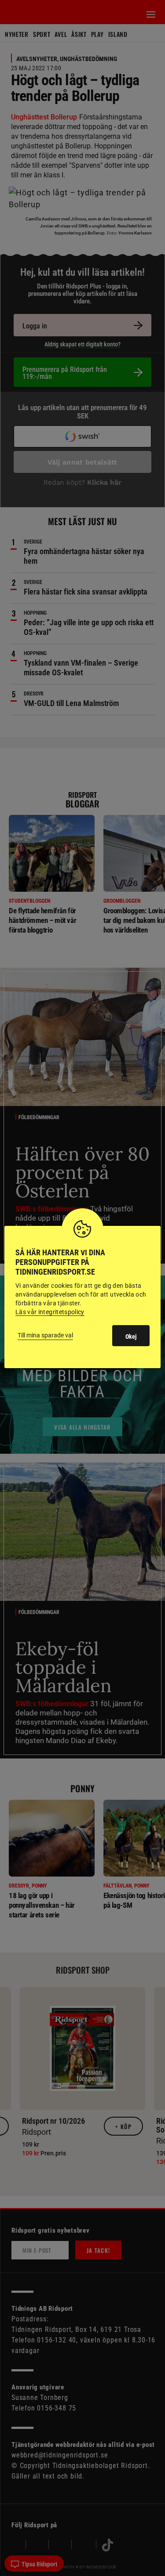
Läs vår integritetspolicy (50, 1312)
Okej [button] (131, 1337)
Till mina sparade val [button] (45, 1335)
